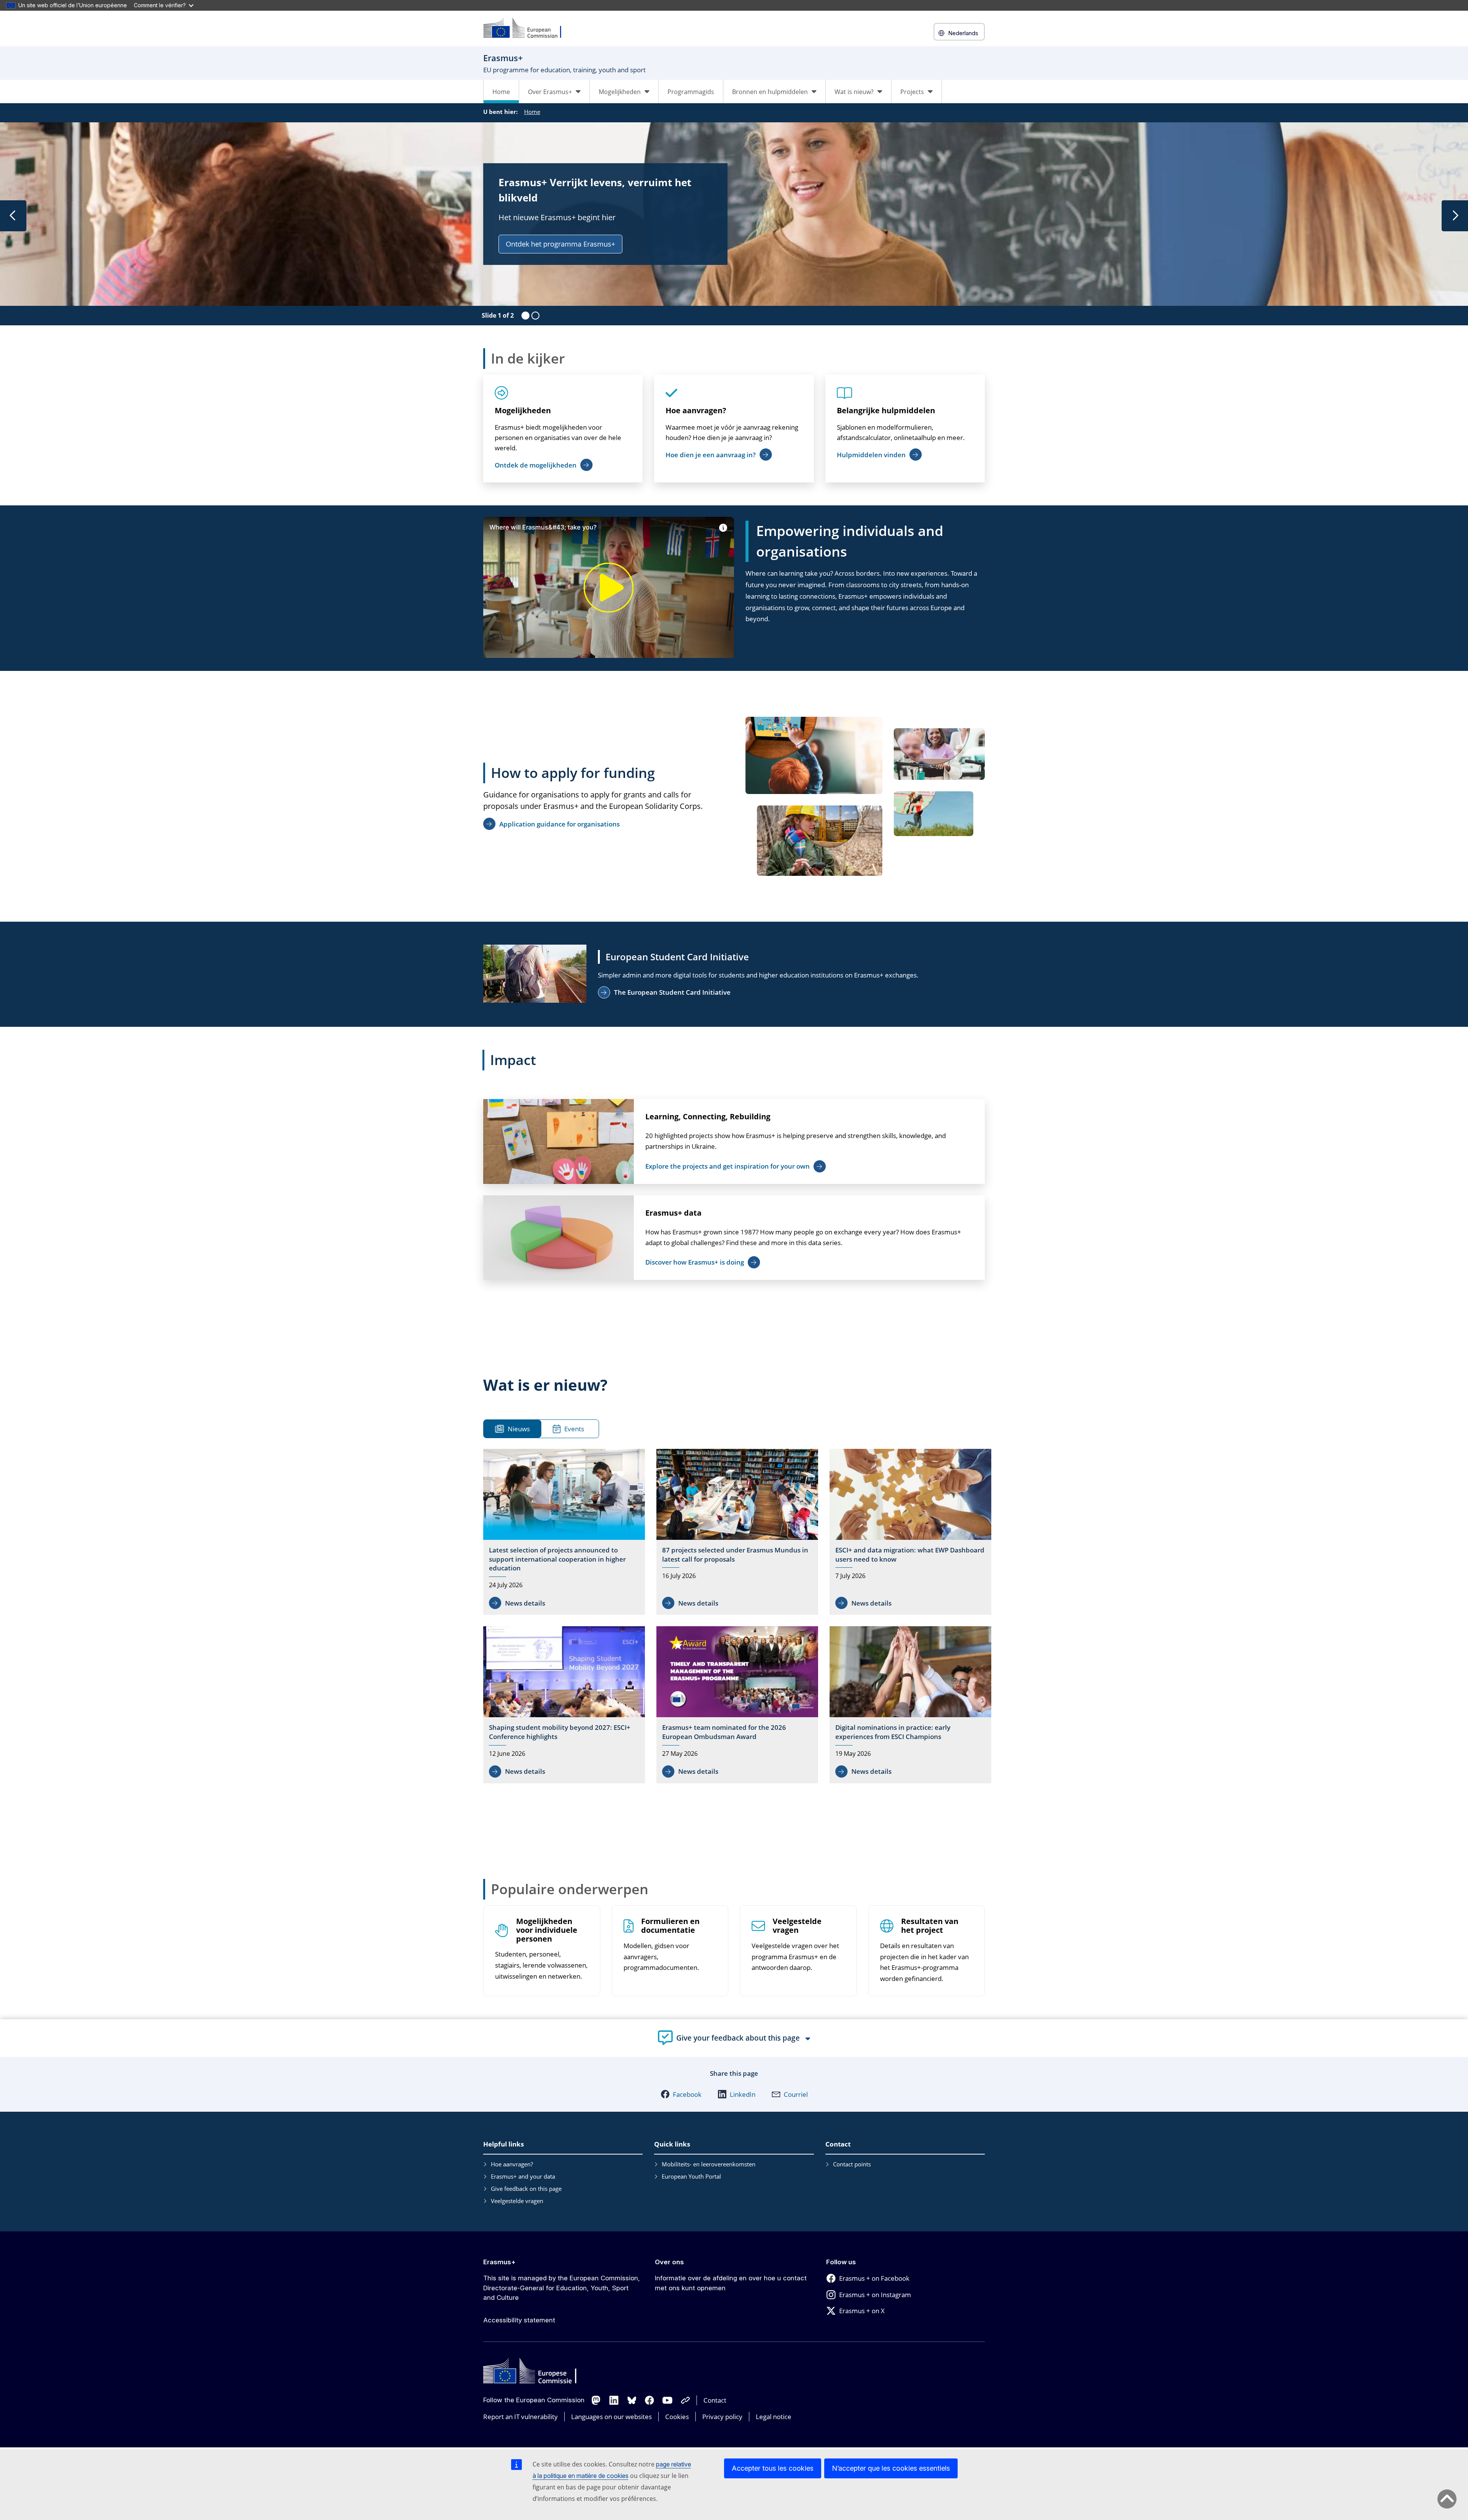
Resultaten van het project (930, 1926)
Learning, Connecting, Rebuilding (708, 1116)
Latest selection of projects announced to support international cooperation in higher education (557, 1559)
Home (501, 92)
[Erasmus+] (527, 28)
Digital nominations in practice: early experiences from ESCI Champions (893, 1732)
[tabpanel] (737, 1618)
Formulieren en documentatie (670, 1926)
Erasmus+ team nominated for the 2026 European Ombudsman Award (724, 1732)
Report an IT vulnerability (520, 2417)
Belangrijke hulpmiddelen (886, 410)
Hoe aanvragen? (696, 410)
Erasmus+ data (673, 1213)
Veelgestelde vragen (797, 1926)
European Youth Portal (691, 2176)
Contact (715, 2400)
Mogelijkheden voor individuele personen (547, 1930)
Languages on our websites (611, 2417)
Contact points (852, 2164)
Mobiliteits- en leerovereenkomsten (709, 2164)
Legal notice (774, 2417)
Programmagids (691, 92)
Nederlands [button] (963, 33)
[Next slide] (1455, 216)
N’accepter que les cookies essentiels (891, 2468)
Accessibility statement (519, 2320)
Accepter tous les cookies (773, 2468)
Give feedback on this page (526, 2189)
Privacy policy (722, 2417)
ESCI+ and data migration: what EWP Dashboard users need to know (910, 1555)
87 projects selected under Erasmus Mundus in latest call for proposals (735, 1555)
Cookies (677, 2417)
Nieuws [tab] (519, 1429)
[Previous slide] (13, 216)
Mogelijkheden (523, 410)
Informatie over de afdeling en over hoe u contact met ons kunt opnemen (731, 2283)
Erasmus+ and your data (523, 2176)
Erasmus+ (499, 2262)
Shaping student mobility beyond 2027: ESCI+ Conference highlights (560, 1732)
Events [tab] (574, 1429)
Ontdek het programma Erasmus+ (560, 244)
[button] (681, 2094)
